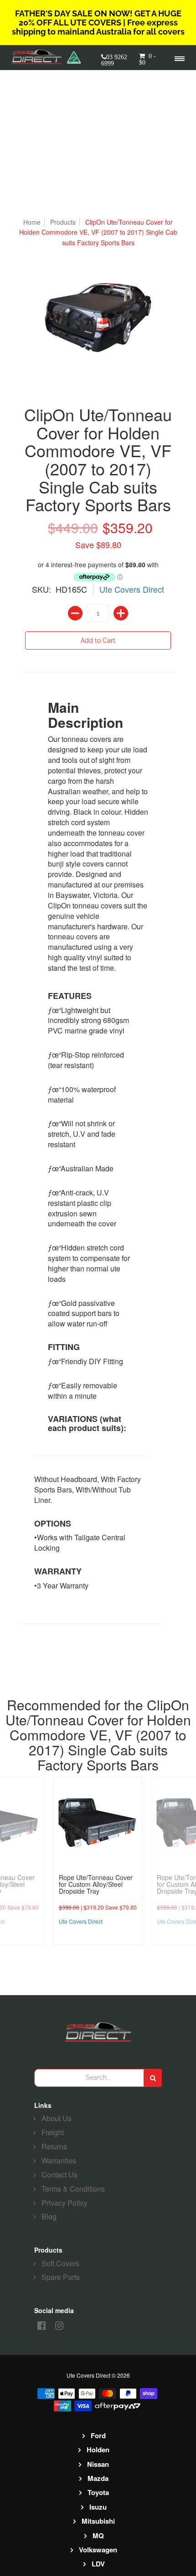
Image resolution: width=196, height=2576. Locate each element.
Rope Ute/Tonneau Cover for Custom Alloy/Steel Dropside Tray (96, 1884)
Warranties (59, 2160)
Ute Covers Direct (132, 589)
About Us (57, 2118)
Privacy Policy (64, 2203)
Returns (54, 2146)
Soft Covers (60, 2263)
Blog (49, 2216)
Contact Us (59, 2175)
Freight (53, 2132)
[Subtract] (75, 613)
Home (32, 222)
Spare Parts (61, 2277)
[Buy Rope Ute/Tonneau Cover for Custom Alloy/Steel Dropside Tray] (98, 1821)
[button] (148, 62)
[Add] (121, 613)
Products (63, 222)
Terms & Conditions (73, 2189)
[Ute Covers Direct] (39, 57)
